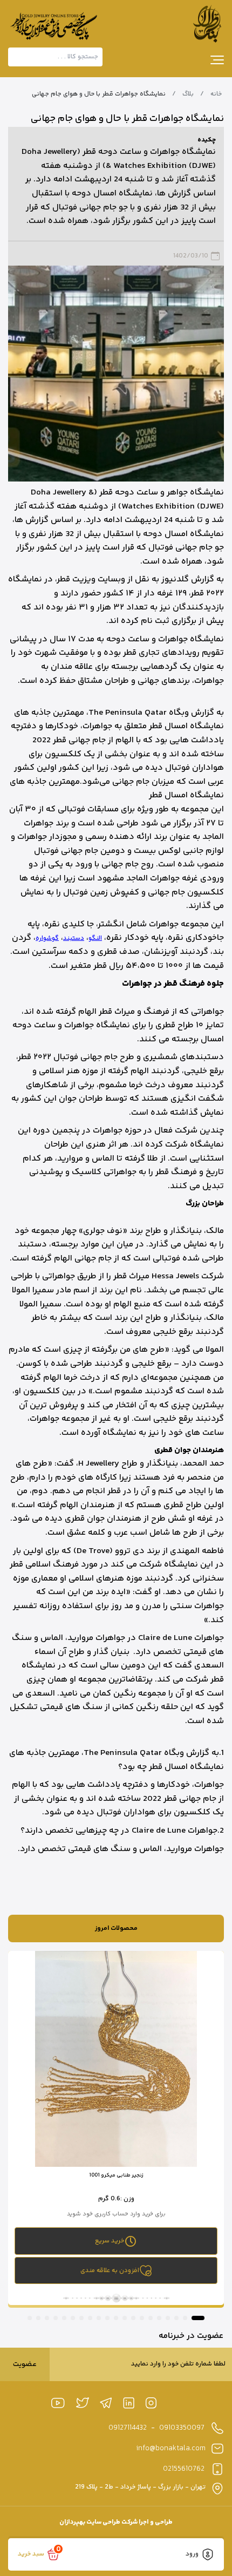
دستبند (74, 938)
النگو (95, 938)
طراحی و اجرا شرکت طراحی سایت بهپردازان (116, 2522)
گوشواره (47, 938)
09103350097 (182, 2428)
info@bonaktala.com (171, 2449)
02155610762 (184, 2469)
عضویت (25, 2364)
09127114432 (128, 2428)
